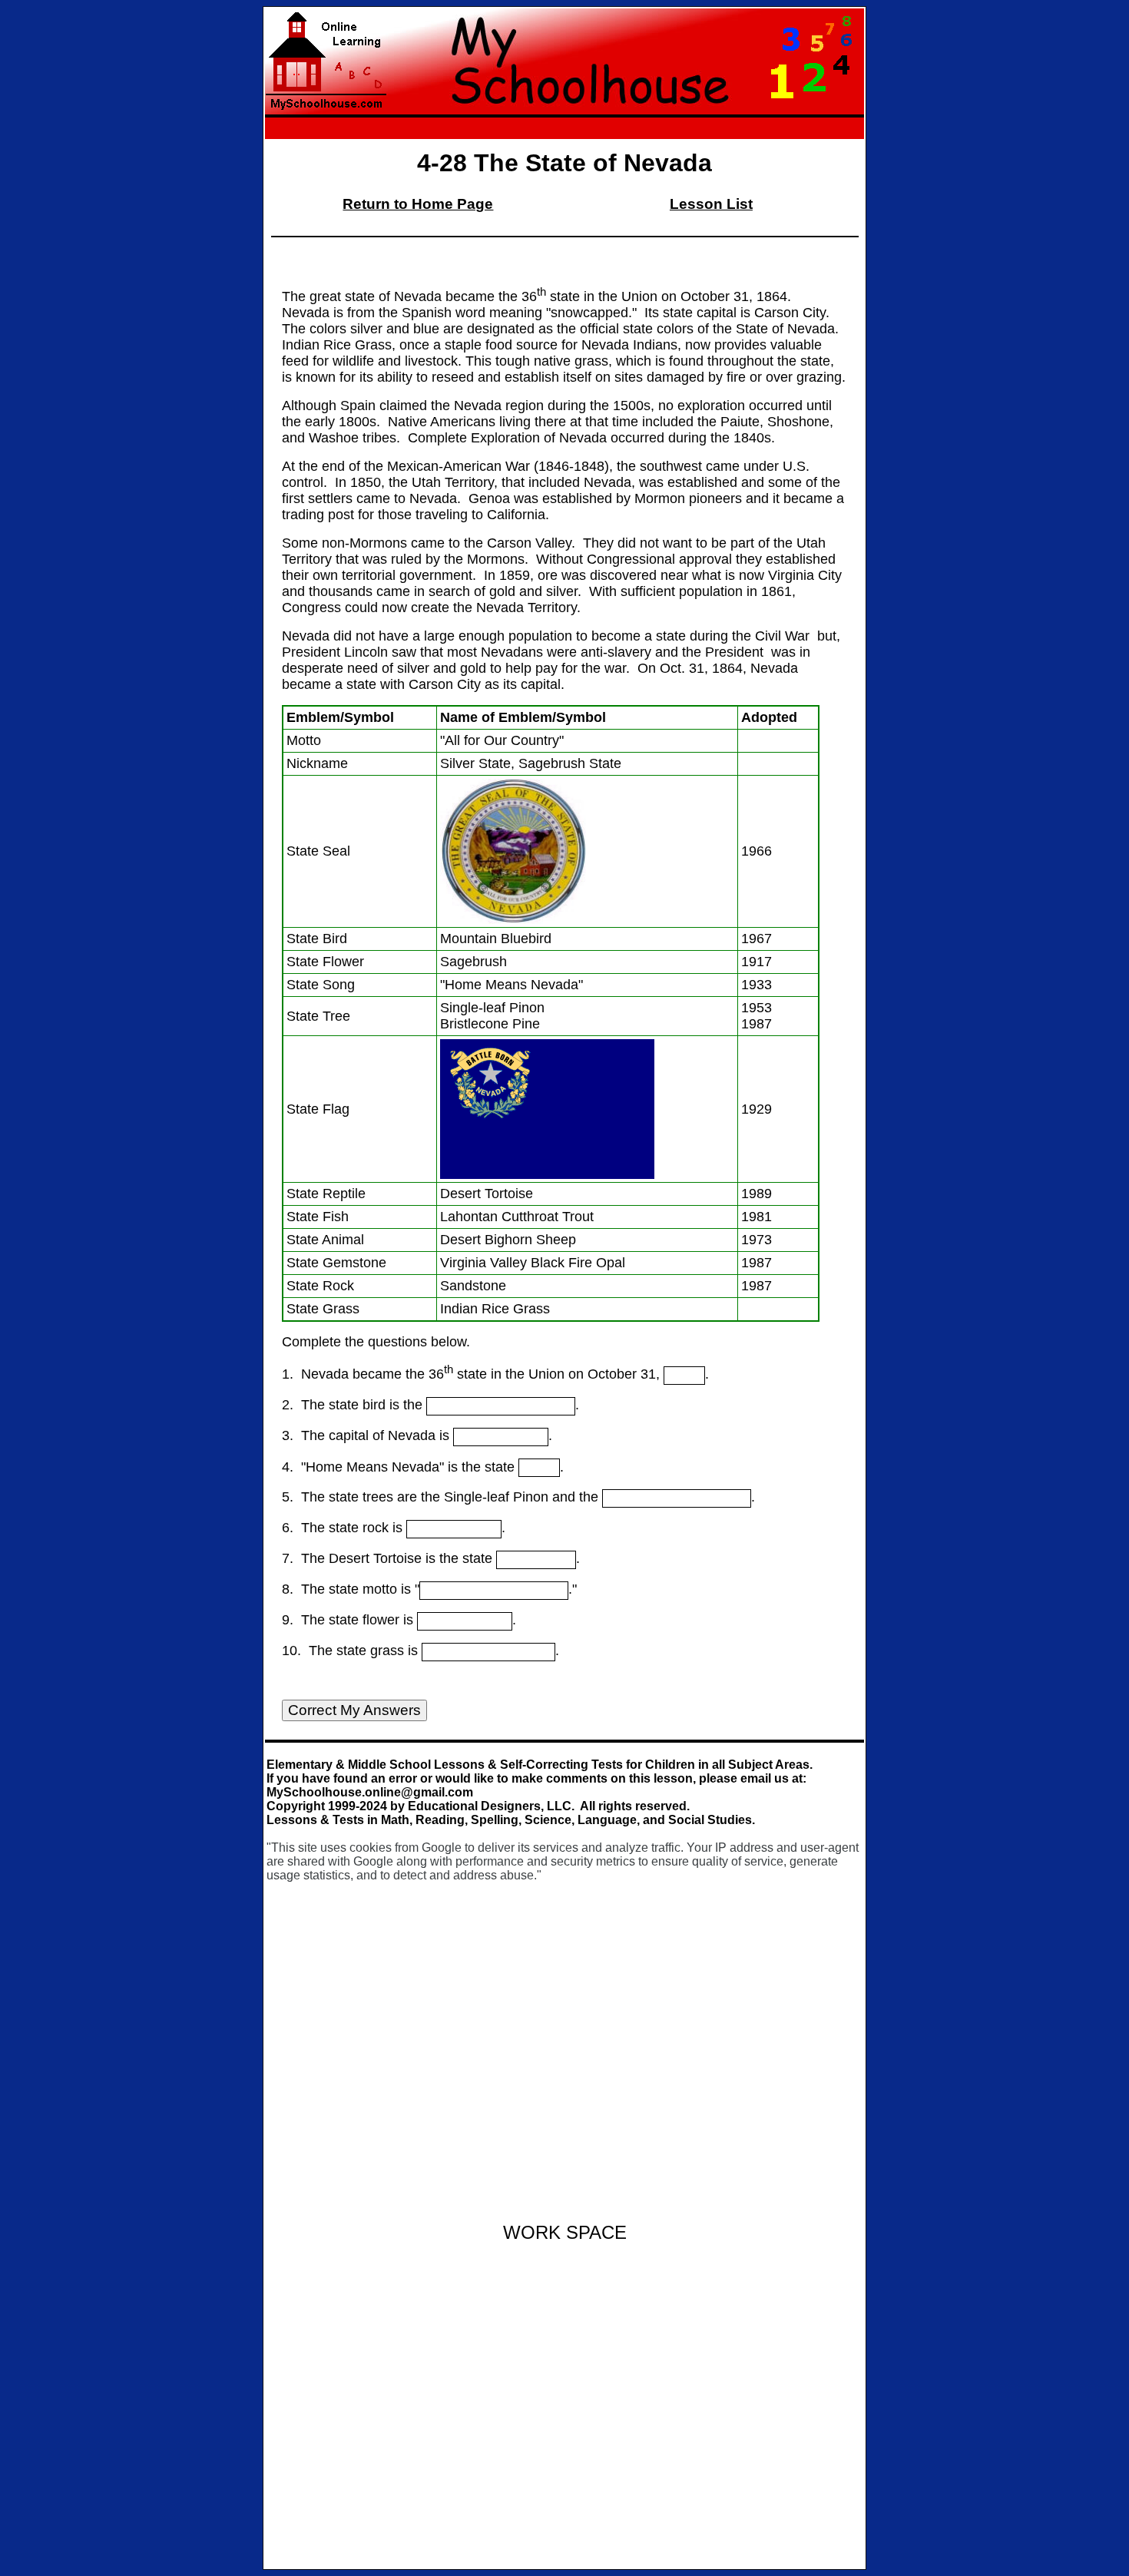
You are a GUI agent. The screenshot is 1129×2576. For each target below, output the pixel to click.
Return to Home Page (418, 204)
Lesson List (711, 204)
